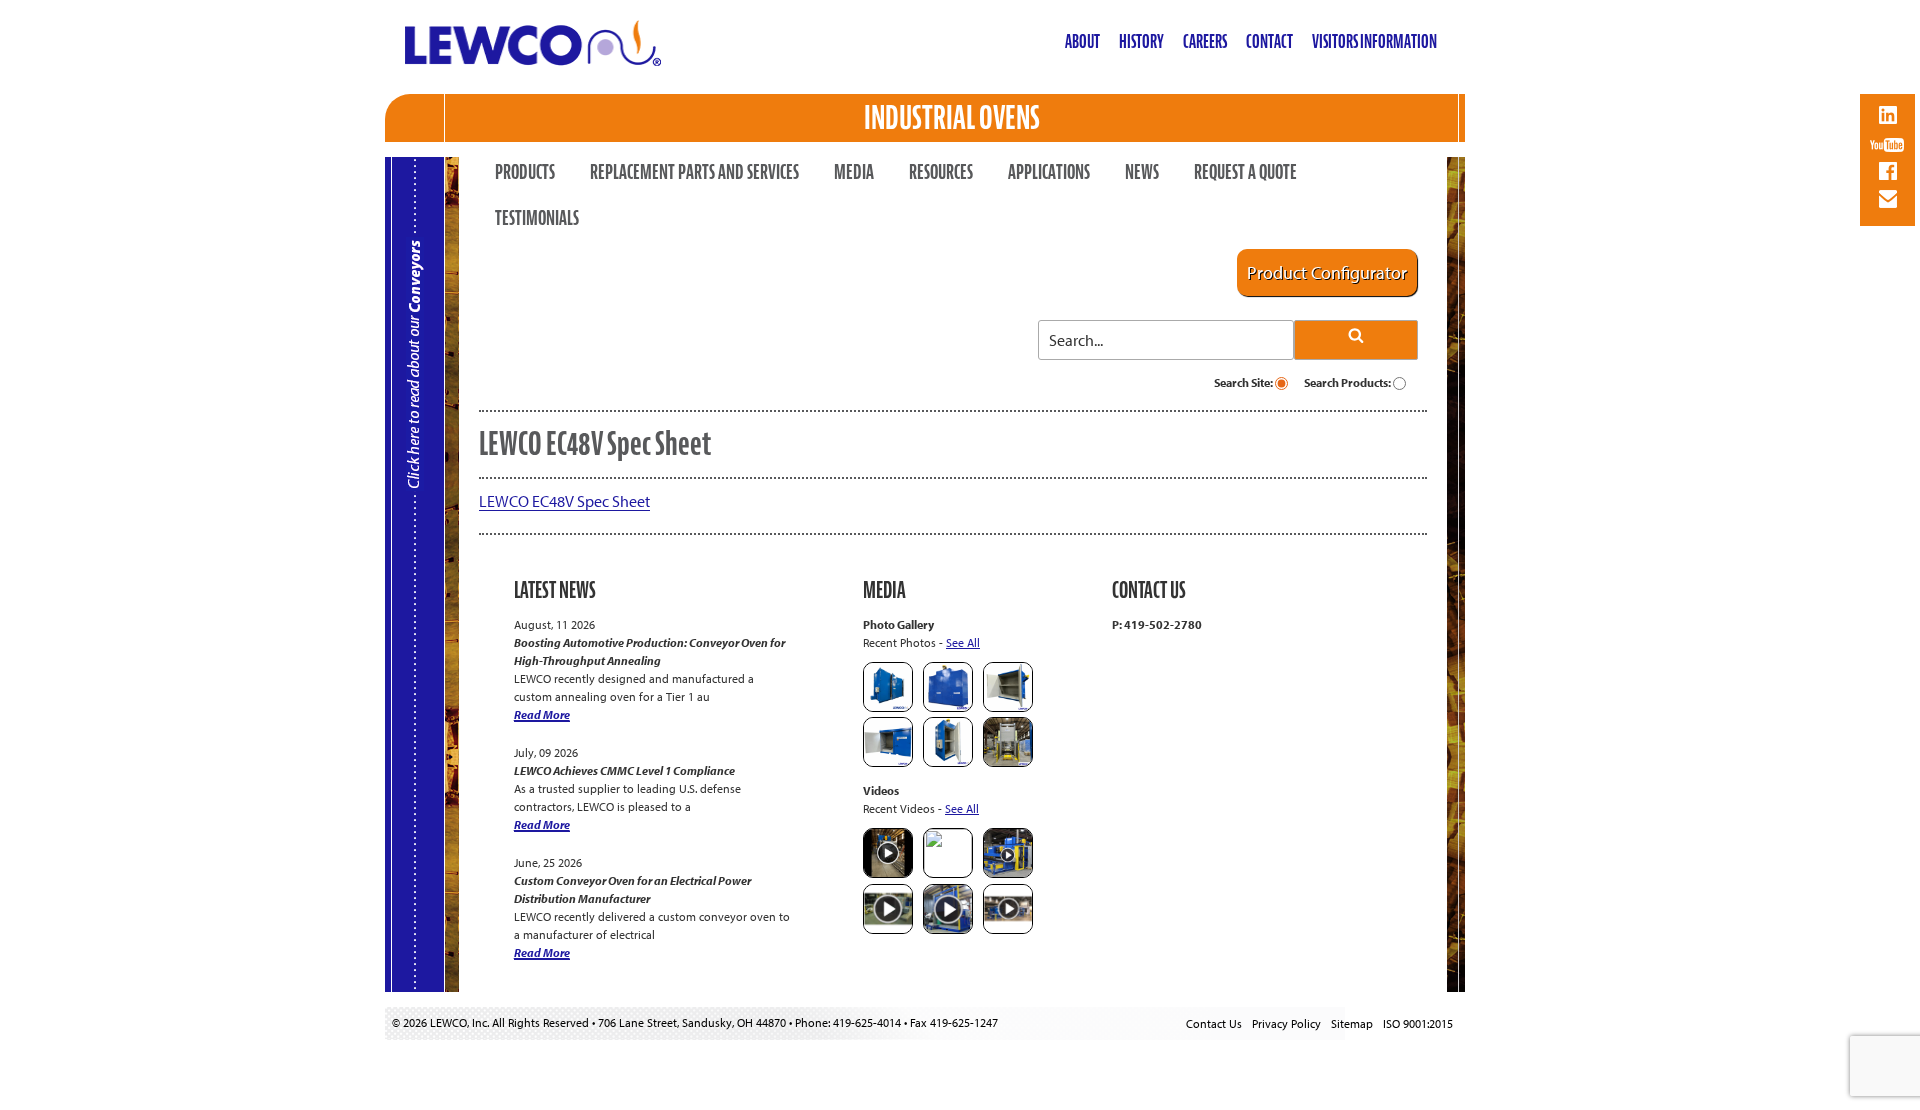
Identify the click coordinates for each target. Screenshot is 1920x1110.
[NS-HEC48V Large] (948, 707)
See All (963, 642)
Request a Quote (1245, 172)
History (1141, 41)
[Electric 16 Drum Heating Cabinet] (1008, 707)
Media (854, 172)
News (1142, 172)
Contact (1269, 41)
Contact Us (1214, 1023)
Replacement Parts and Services (694, 172)
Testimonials (537, 218)
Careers (1205, 41)
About (1082, 41)
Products (525, 172)
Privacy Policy (1286, 1023)
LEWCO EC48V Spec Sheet (564, 501)
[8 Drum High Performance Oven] (948, 762)
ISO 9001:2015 (1418, 1023)
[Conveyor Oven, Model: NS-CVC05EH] (1008, 762)
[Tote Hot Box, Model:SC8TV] (888, 707)
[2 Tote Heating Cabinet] (888, 762)
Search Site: (1244, 382)
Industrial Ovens (952, 117)
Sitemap (1352, 1023)
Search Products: (1348, 382)
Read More (542, 714)
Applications (1049, 172)
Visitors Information (1374, 41)
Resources (941, 172)
